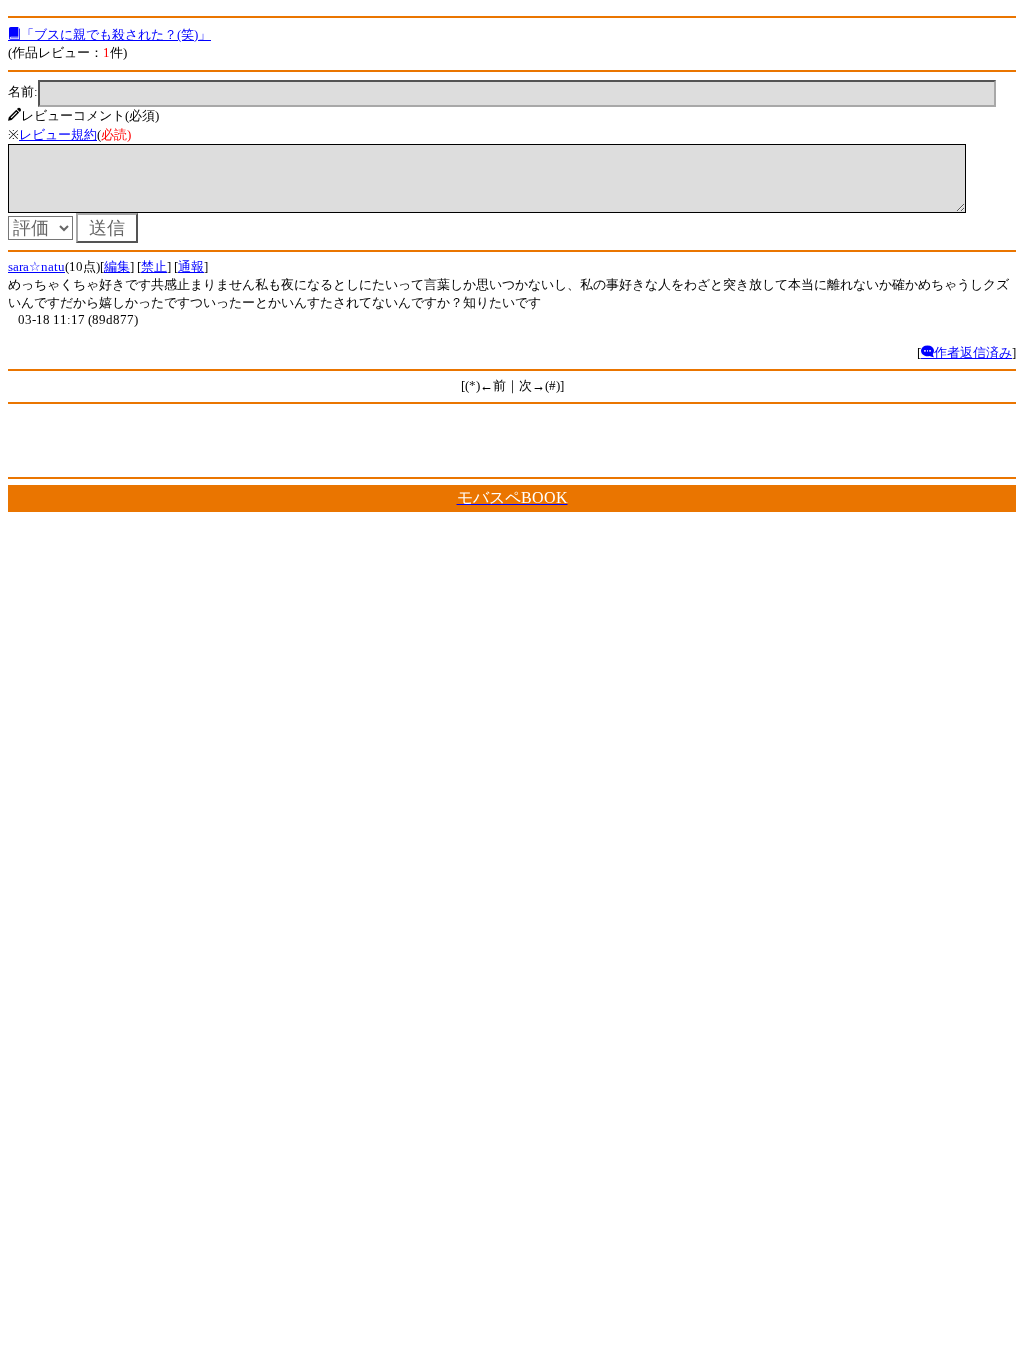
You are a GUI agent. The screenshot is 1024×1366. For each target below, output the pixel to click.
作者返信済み (973, 352)
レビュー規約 (58, 134)
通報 (191, 266)
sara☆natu (36, 266)
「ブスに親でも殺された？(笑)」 (116, 34)
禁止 (154, 266)
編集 (117, 266)
